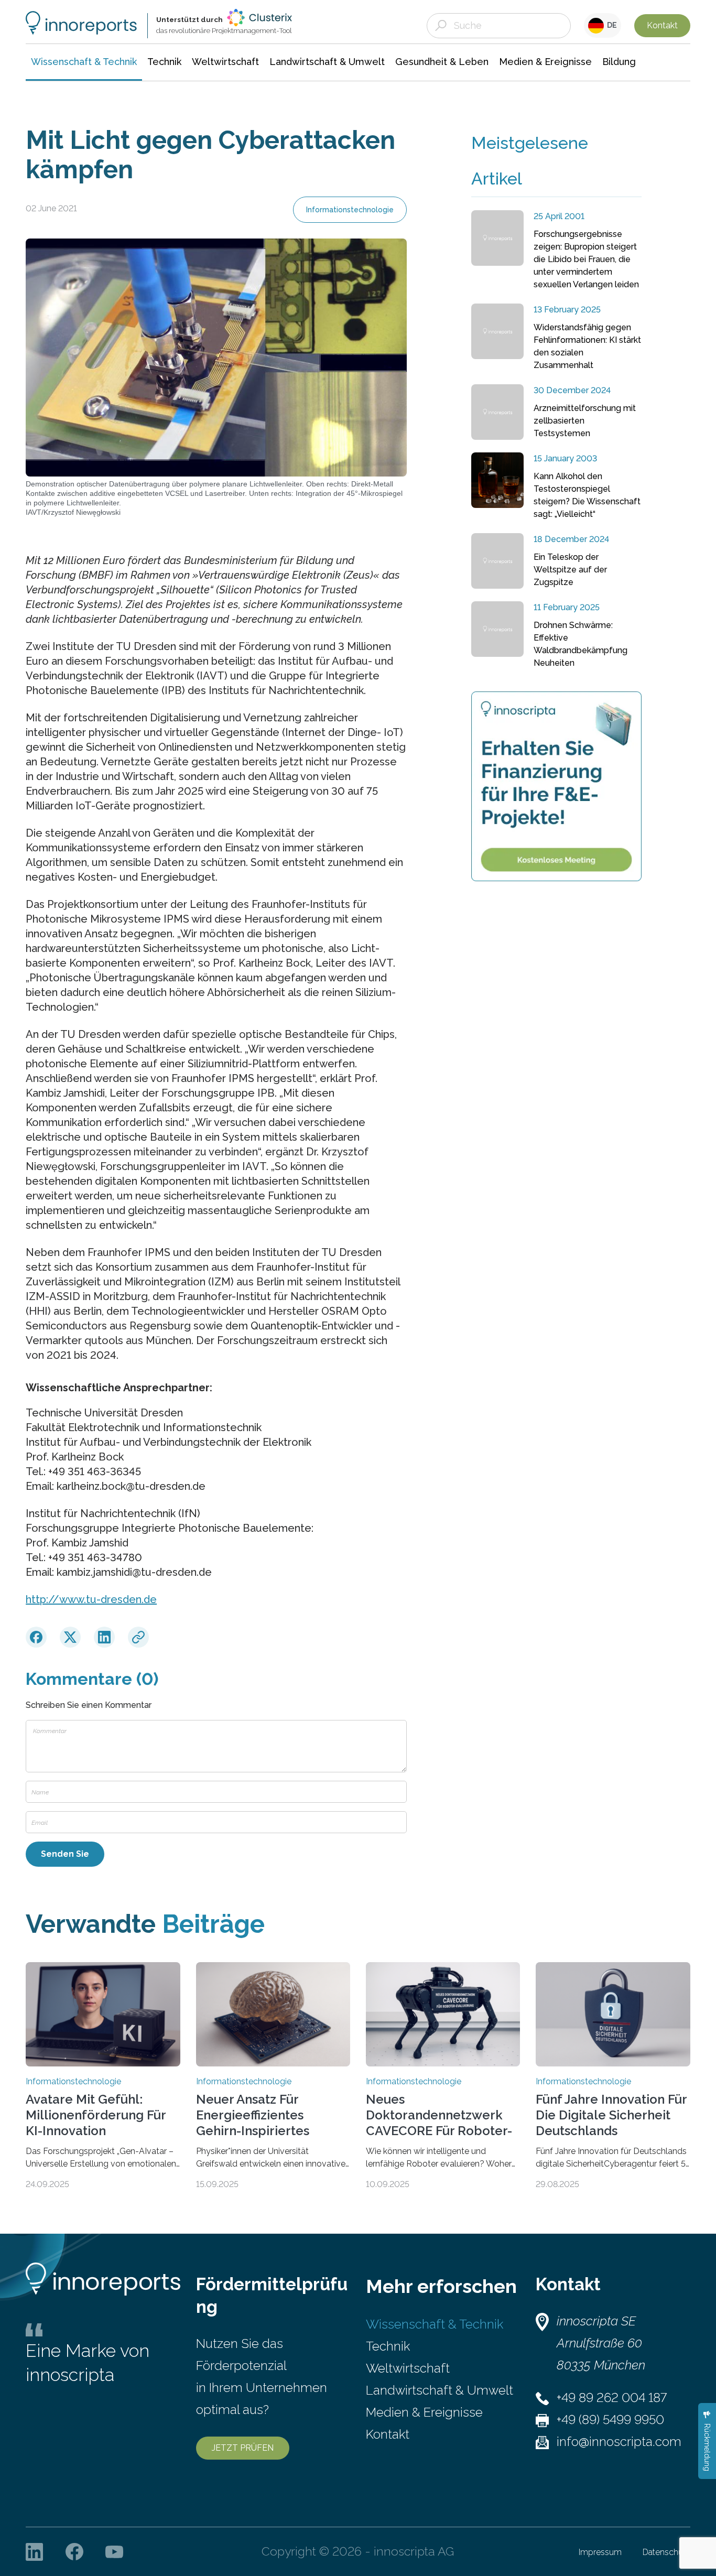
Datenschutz (666, 2552)
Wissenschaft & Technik (435, 2324)
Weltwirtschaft (408, 2368)
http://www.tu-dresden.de (91, 1599)
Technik (388, 2346)
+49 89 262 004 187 (612, 2398)
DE (610, 25)
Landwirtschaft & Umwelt (440, 2390)
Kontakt (662, 25)
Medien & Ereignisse (424, 2412)
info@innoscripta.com (619, 2442)
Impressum (600, 2552)
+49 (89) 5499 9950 (610, 2420)
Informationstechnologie (350, 210)
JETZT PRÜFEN (243, 2448)
